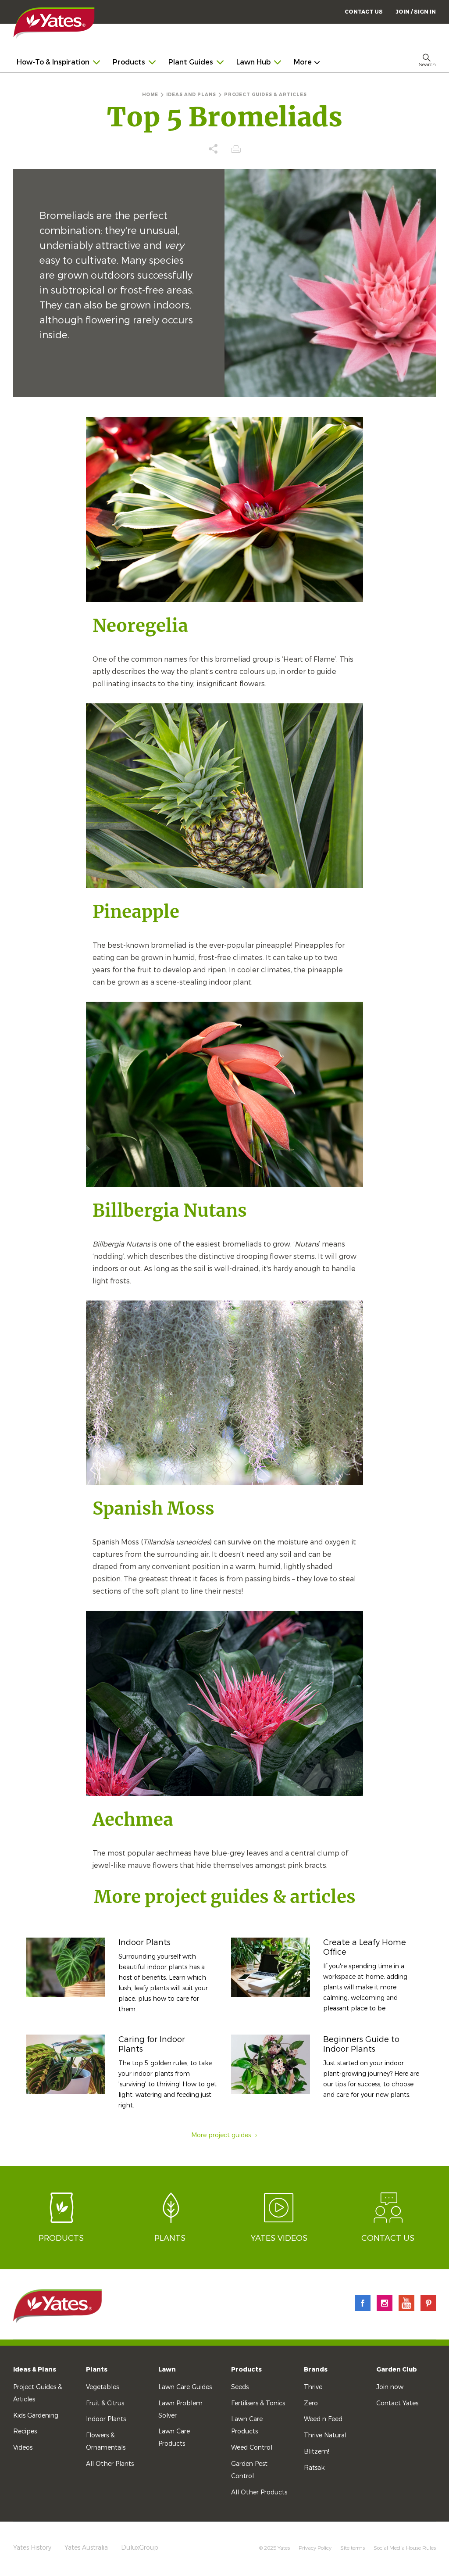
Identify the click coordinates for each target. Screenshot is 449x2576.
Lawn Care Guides (185, 2387)
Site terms (353, 2548)
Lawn (167, 2370)
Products (246, 2370)
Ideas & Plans (35, 2370)
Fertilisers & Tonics (258, 2403)
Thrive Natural (325, 2435)
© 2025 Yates (274, 2548)
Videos (23, 2448)
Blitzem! (317, 2452)
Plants (97, 2370)
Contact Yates (397, 2403)
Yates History (32, 2548)
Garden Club (397, 2370)
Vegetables (102, 2387)
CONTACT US (364, 12)
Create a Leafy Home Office (365, 1947)
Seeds (240, 2387)
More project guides (221, 2135)
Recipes (25, 2431)
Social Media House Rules (405, 2548)
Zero (311, 2403)
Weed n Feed (323, 2419)
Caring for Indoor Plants (152, 2044)
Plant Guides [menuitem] (191, 62)
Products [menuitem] (129, 62)
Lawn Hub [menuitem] (253, 62)
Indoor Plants (144, 1942)
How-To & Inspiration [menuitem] (53, 62)
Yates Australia (86, 2548)
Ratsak (314, 2468)
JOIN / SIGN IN (416, 12)
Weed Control (252, 2448)
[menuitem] (416, 12)
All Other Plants (110, 2464)
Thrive (313, 2387)
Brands (316, 2370)
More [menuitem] (303, 62)
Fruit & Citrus (105, 2403)
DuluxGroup (140, 2548)
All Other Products (259, 2492)
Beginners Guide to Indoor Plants (361, 2044)
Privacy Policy (315, 2548)
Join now (390, 2387)
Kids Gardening (36, 2416)
